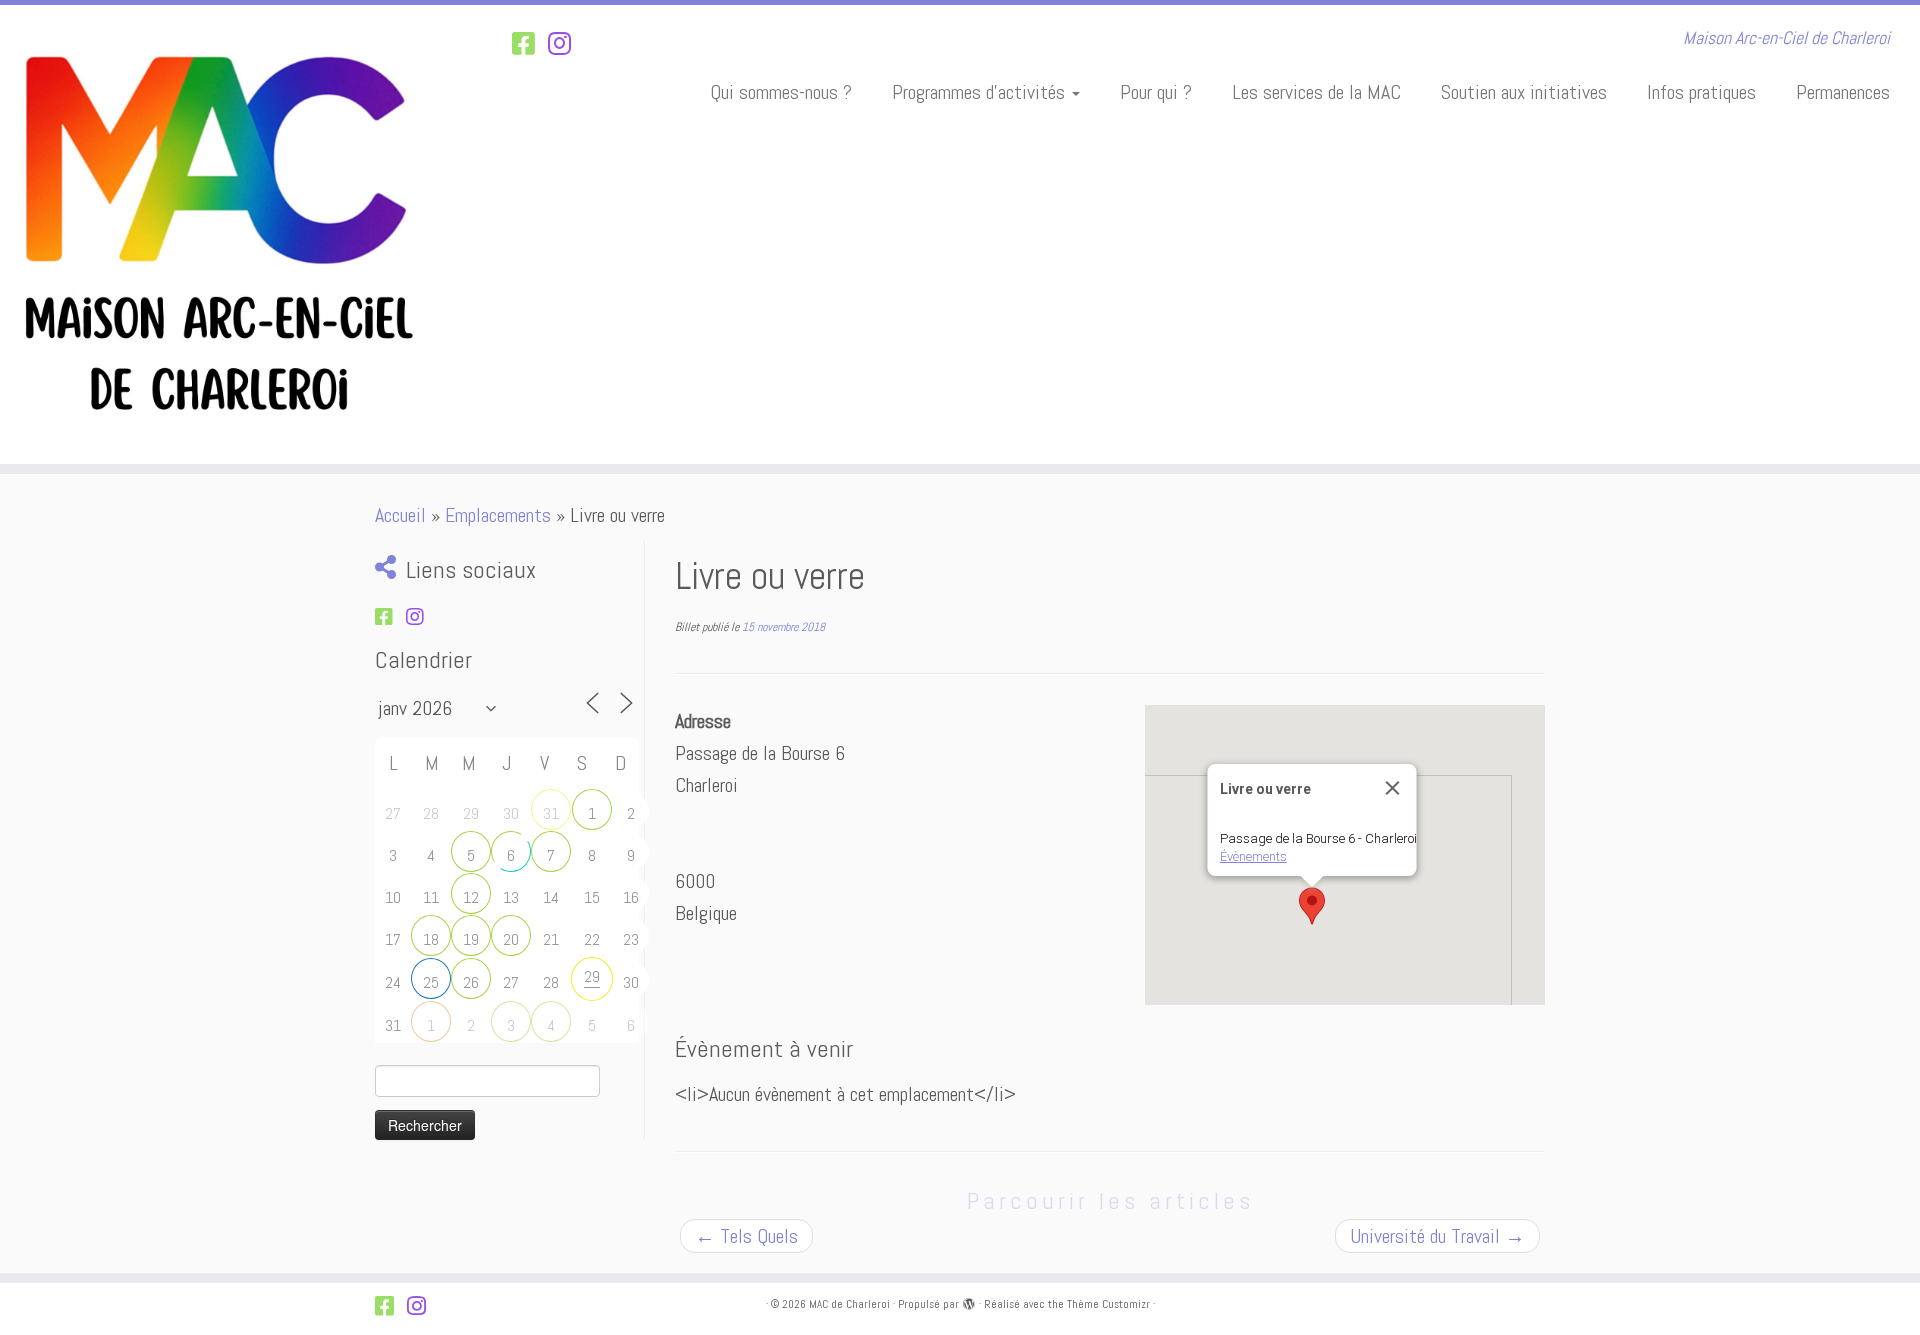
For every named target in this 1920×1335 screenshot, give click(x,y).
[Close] (1393, 788)
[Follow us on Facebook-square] (530, 44)
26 (471, 982)
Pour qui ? (1156, 92)
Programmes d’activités (981, 92)
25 (431, 982)
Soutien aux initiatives (1524, 92)
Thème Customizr (1108, 1304)
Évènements (1253, 856)
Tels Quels (746, 1236)
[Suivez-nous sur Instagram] (566, 44)
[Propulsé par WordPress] (969, 1301)
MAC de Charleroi (849, 1304)
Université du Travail (1437, 1236)
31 (551, 813)
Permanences (1843, 92)
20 (511, 939)
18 (431, 939)
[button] (1312, 906)
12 (471, 897)
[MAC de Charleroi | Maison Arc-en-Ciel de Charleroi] (221, 234)
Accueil (400, 515)
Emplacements (498, 515)
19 (471, 939)
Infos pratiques (1701, 92)
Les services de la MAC (1316, 92)
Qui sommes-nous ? (781, 92)
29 (592, 976)
